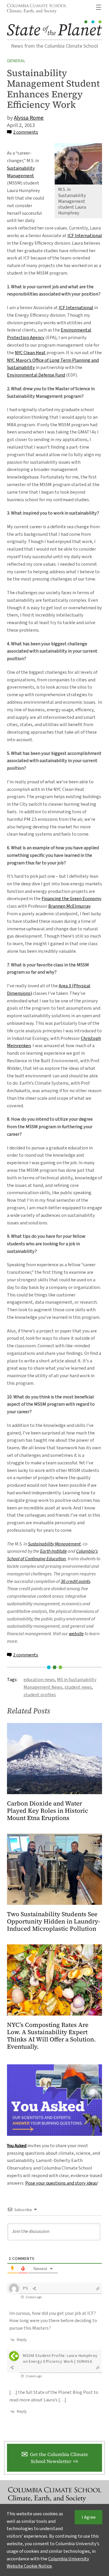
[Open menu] (99, 7)
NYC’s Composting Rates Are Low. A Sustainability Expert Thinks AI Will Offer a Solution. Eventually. (51, 2036)
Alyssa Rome (29, 118)
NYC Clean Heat (30, 353)
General (16, 61)
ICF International (85, 235)
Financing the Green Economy (72, 899)
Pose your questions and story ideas (61, 2183)
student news (78, 1687)
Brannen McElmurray (69, 906)
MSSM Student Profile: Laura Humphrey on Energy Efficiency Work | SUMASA (60, 2359)
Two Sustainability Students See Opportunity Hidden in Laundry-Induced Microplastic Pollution (54, 1922)
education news (39, 1680)
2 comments (26, 132)
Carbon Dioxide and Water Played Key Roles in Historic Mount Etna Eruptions (48, 1811)
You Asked (17, 2146)
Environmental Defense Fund (36, 375)
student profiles (40, 1695)
